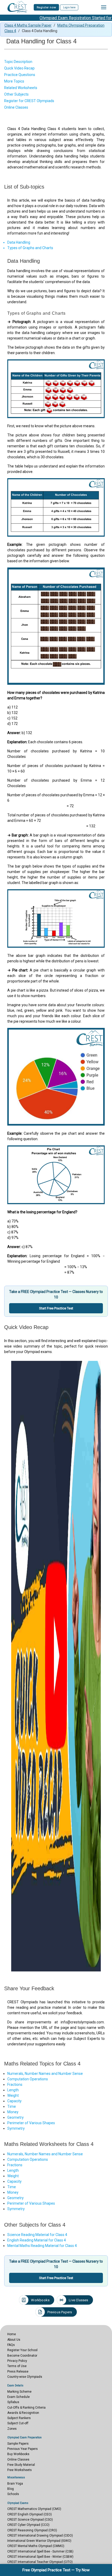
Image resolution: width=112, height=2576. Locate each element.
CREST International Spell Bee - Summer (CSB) (40, 2551)
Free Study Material (21, 2465)
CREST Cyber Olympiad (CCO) (28, 2525)
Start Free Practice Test (56, 1308)
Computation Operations (28, 2079)
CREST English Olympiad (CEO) (30, 2514)
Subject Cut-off (18, 2423)
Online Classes (18, 2460)
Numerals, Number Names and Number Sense (45, 2074)
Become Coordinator (22, 2356)
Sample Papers (18, 2444)
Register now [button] (46, 7)
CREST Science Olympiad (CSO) (30, 2520)
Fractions (15, 2085)
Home (12, 2334)
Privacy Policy (17, 2361)
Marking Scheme (19, 2392)
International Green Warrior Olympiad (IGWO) (39, 2541)
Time (12, 2106)
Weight (13, 2095)
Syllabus (13, 2402)
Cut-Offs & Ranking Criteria (26, 2408)
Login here (69, 7)
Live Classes (78, 2300)
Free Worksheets (20, 2470)
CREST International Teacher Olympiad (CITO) (40, 2562)
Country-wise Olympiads (25, 2377)
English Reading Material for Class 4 (37, 2240)
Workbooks (40, 2300)
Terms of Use (17, 2366)
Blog (11, 2489)
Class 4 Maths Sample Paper (28, 25)
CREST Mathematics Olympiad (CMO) (34, 2509)
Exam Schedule (18, 2397)
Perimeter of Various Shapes (31, 2123)
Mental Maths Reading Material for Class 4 (42, 2246)
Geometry (15, 2117)
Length (13, 2090)
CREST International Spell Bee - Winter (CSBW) (40, 2557)
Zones (12, 2429)
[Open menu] (104, 7)
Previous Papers (60, 2312)
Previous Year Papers (23, 2449)
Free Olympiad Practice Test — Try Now (56, 2570)
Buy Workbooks (18, 2454)
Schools (13, 2494)
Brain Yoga (15, 2484)
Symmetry (16, 2128)
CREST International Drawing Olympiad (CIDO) (40, 2536)
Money (13, 2112)
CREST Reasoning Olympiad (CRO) (32, 2530)
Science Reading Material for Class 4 (37, 2235)
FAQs (11, 2345)
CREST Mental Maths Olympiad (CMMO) (36, 2546)
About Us (14, 2340)
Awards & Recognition (23, 2413)
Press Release (18, 2372)
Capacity (14, 2101)
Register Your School (22, 2350)
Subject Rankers (19, 2418)
